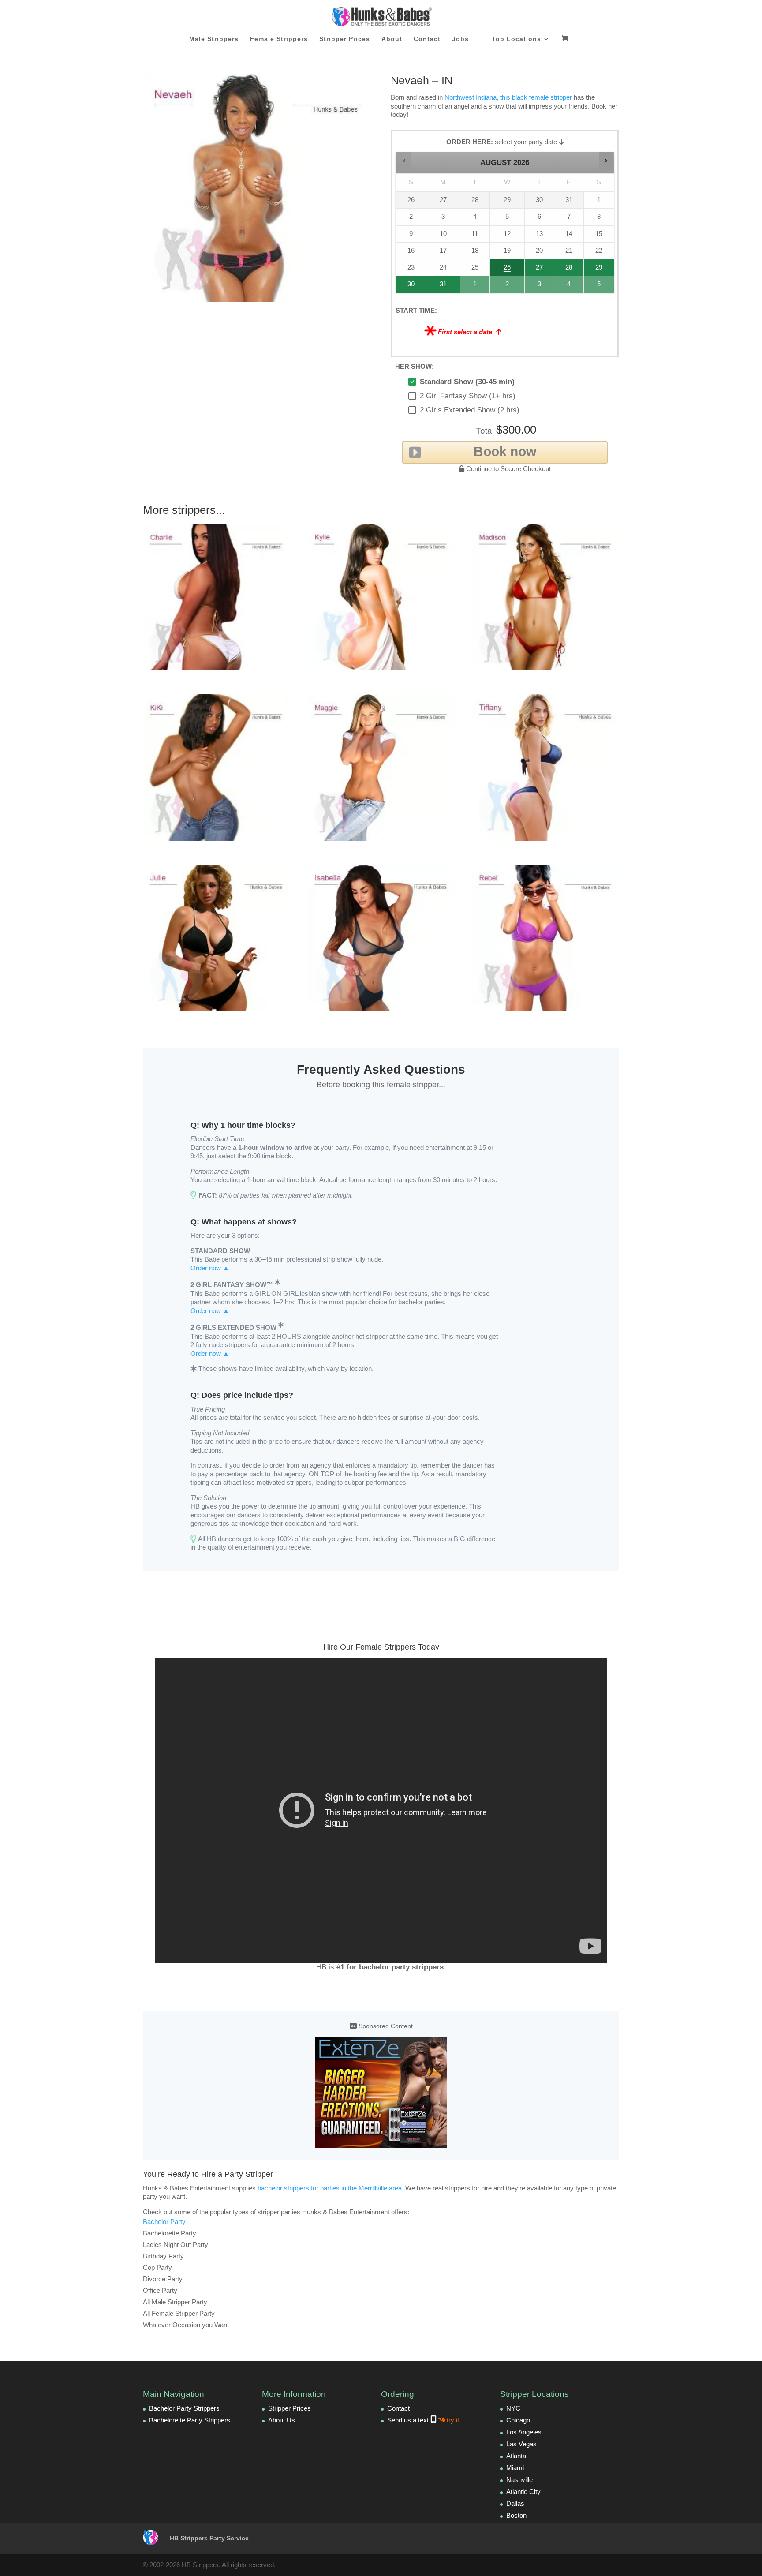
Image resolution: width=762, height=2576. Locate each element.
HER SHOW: (415, 366)
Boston (516, 2515)
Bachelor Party (164, 2222)
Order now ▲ (210, 1268)
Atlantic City (523, 2492)
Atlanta (516, 2456)
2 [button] (508, 286)
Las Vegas (521, 2444)
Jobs (460, 39)
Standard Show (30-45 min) (467, 382)
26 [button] (508, 270)
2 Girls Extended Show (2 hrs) (470, 410)
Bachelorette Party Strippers (190, 2420)
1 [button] (475, 286)
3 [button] (540, 286)
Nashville (519, 2480)
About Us (282, 2420)
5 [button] (600, 286)
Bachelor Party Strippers (184, 2408)
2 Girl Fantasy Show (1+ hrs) (468, 396)
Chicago (518, 2420)
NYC (513, 2408)
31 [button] (439, 286)
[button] (404, 161)
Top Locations (516, 39)
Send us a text (423, 2420)
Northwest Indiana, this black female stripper (508, 97)
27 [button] (539, 270)
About (392, 39)
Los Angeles (524, 2432)
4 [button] (569, 286)
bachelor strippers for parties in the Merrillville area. (331, 2188)
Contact (427, 39)
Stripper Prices (345, 39)
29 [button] (598, 270)
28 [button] (565, 270)
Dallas (515, 2503)
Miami (515, 2468)
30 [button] (407, 286)
